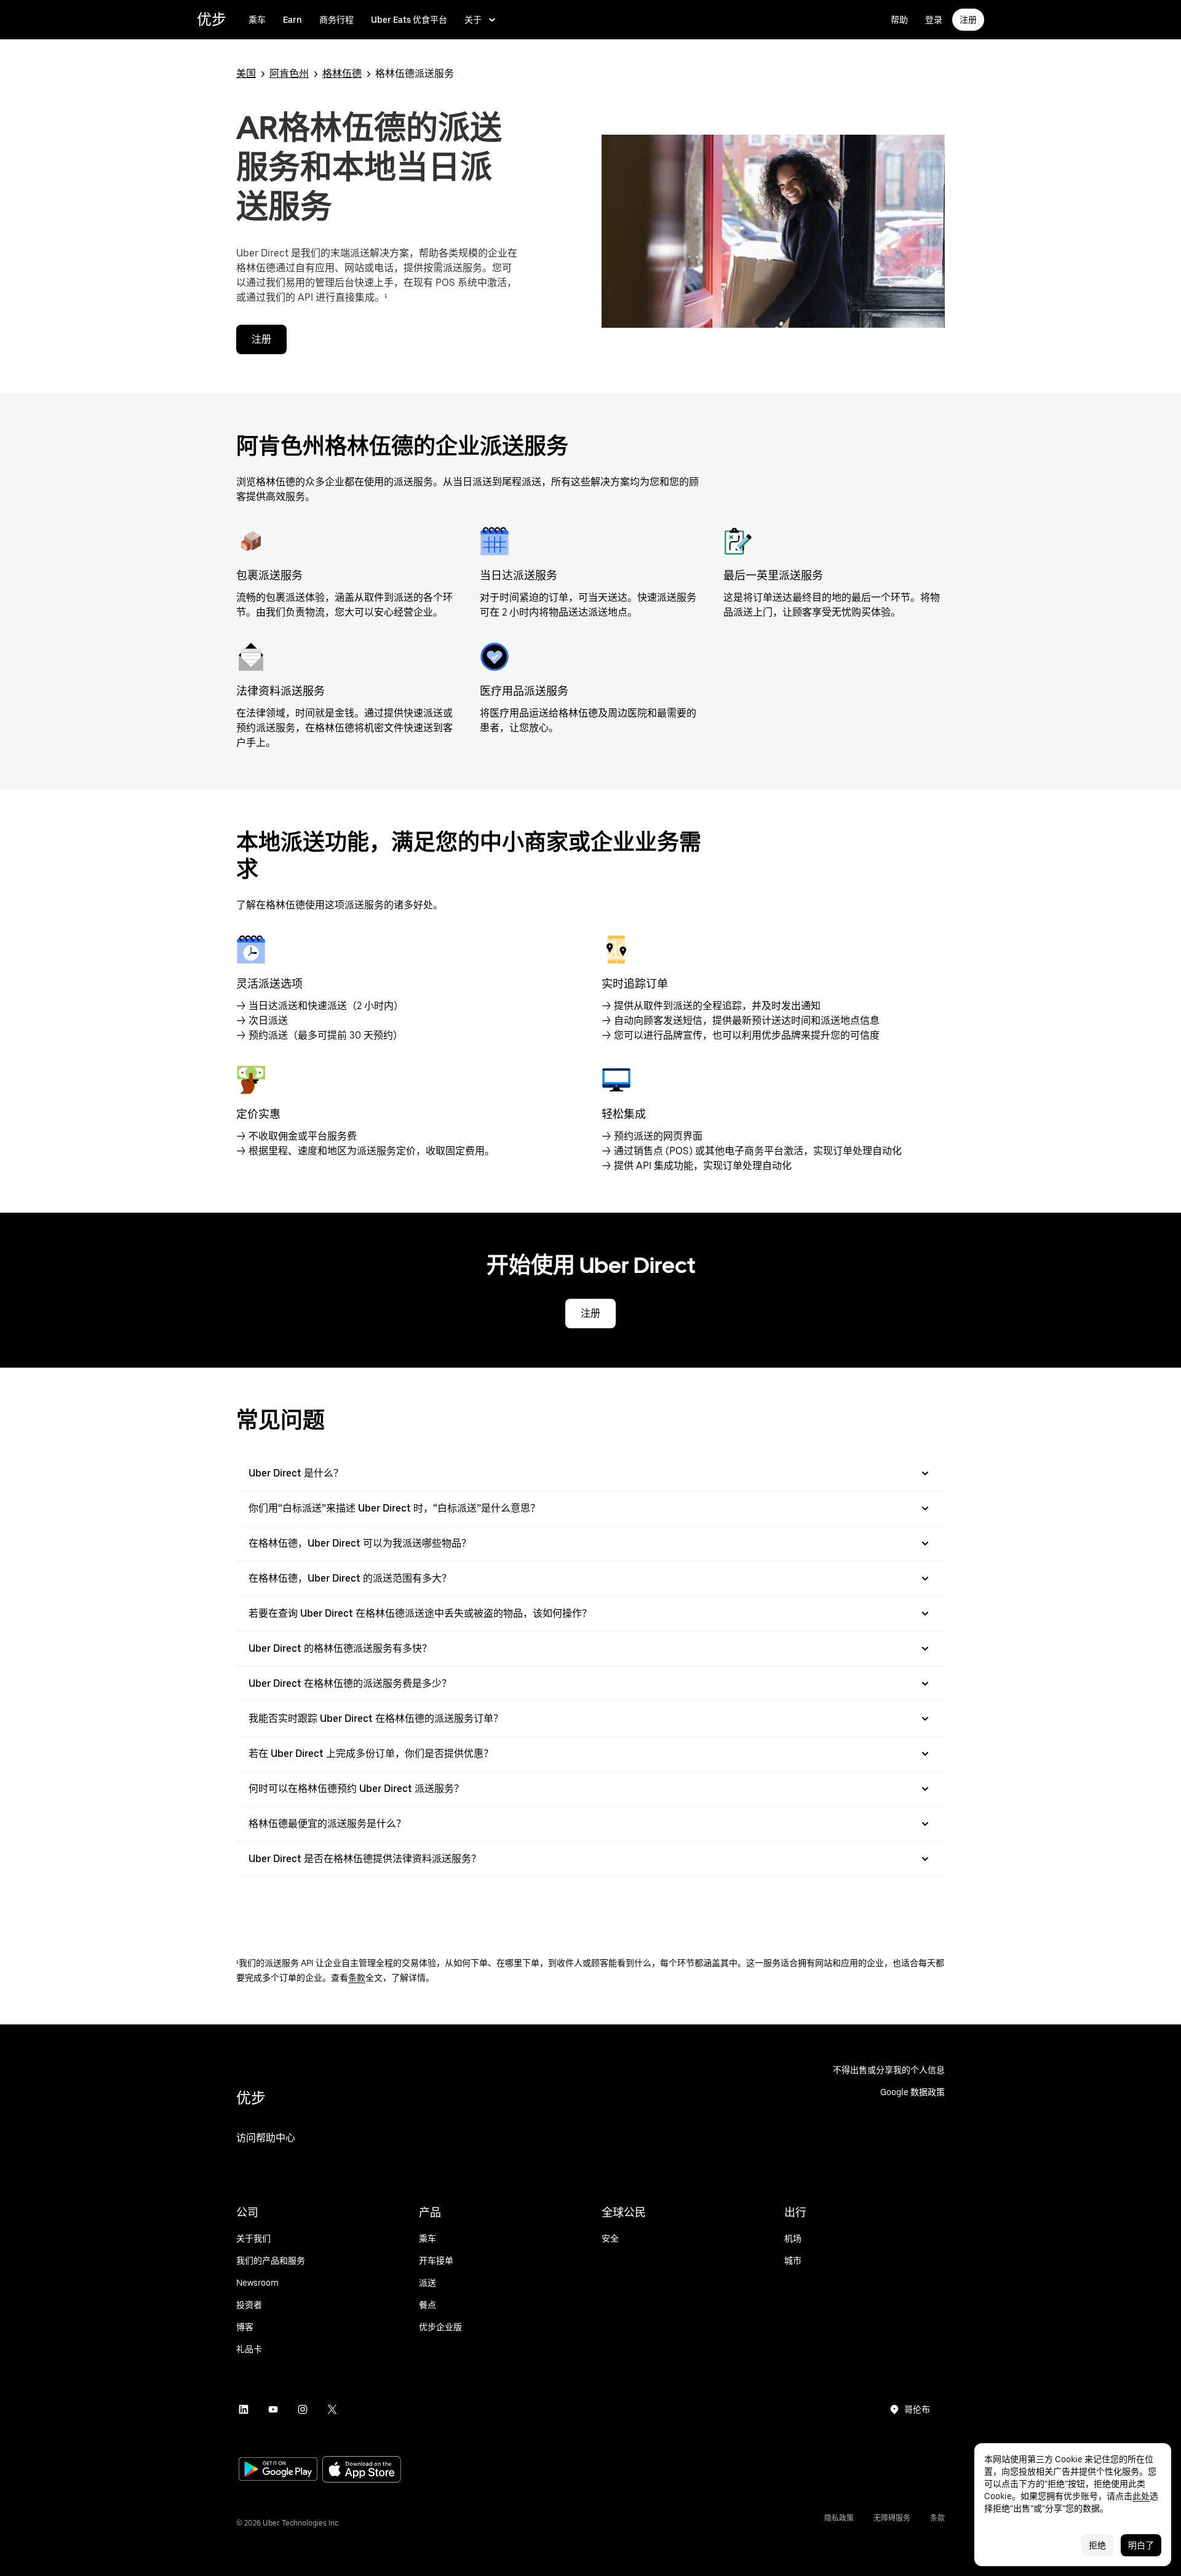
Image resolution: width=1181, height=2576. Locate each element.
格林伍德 (342, 73)
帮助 (899, 20)
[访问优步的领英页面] (244, 2409)
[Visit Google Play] (278, 2470)
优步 (212, 19)
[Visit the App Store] (362, 2471)
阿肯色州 (289, 73)
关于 (473, 20)
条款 (357, 1978)
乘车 (257, 20)
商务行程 (336, 20)
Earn (292, 20)
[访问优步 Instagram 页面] (303, 2409)
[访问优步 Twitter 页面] (332, 2409)
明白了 (1141, 2545)
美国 (246, 73)
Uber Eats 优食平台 (409, 20)
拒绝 (1097, 2545)
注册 (968, 20)
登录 (934, 20)
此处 (1141, 2496)
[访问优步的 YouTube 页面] (273, 2409)
